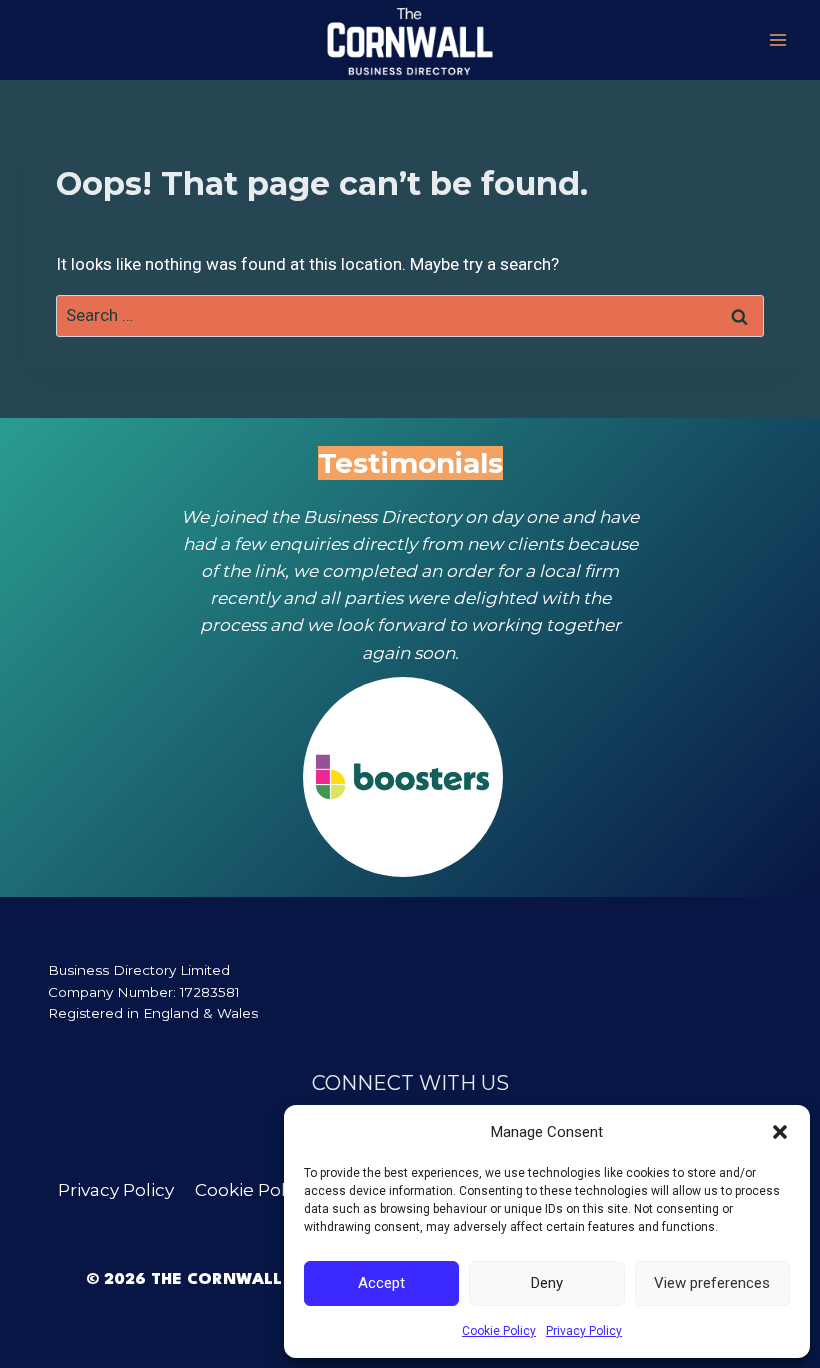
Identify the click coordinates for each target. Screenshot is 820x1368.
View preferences (712, 1283)
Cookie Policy (499, 1331)
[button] (780, 1132)
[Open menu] (777, 39)
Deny (547, 1283)
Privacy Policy (584, 1331)
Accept (381, 1283)
